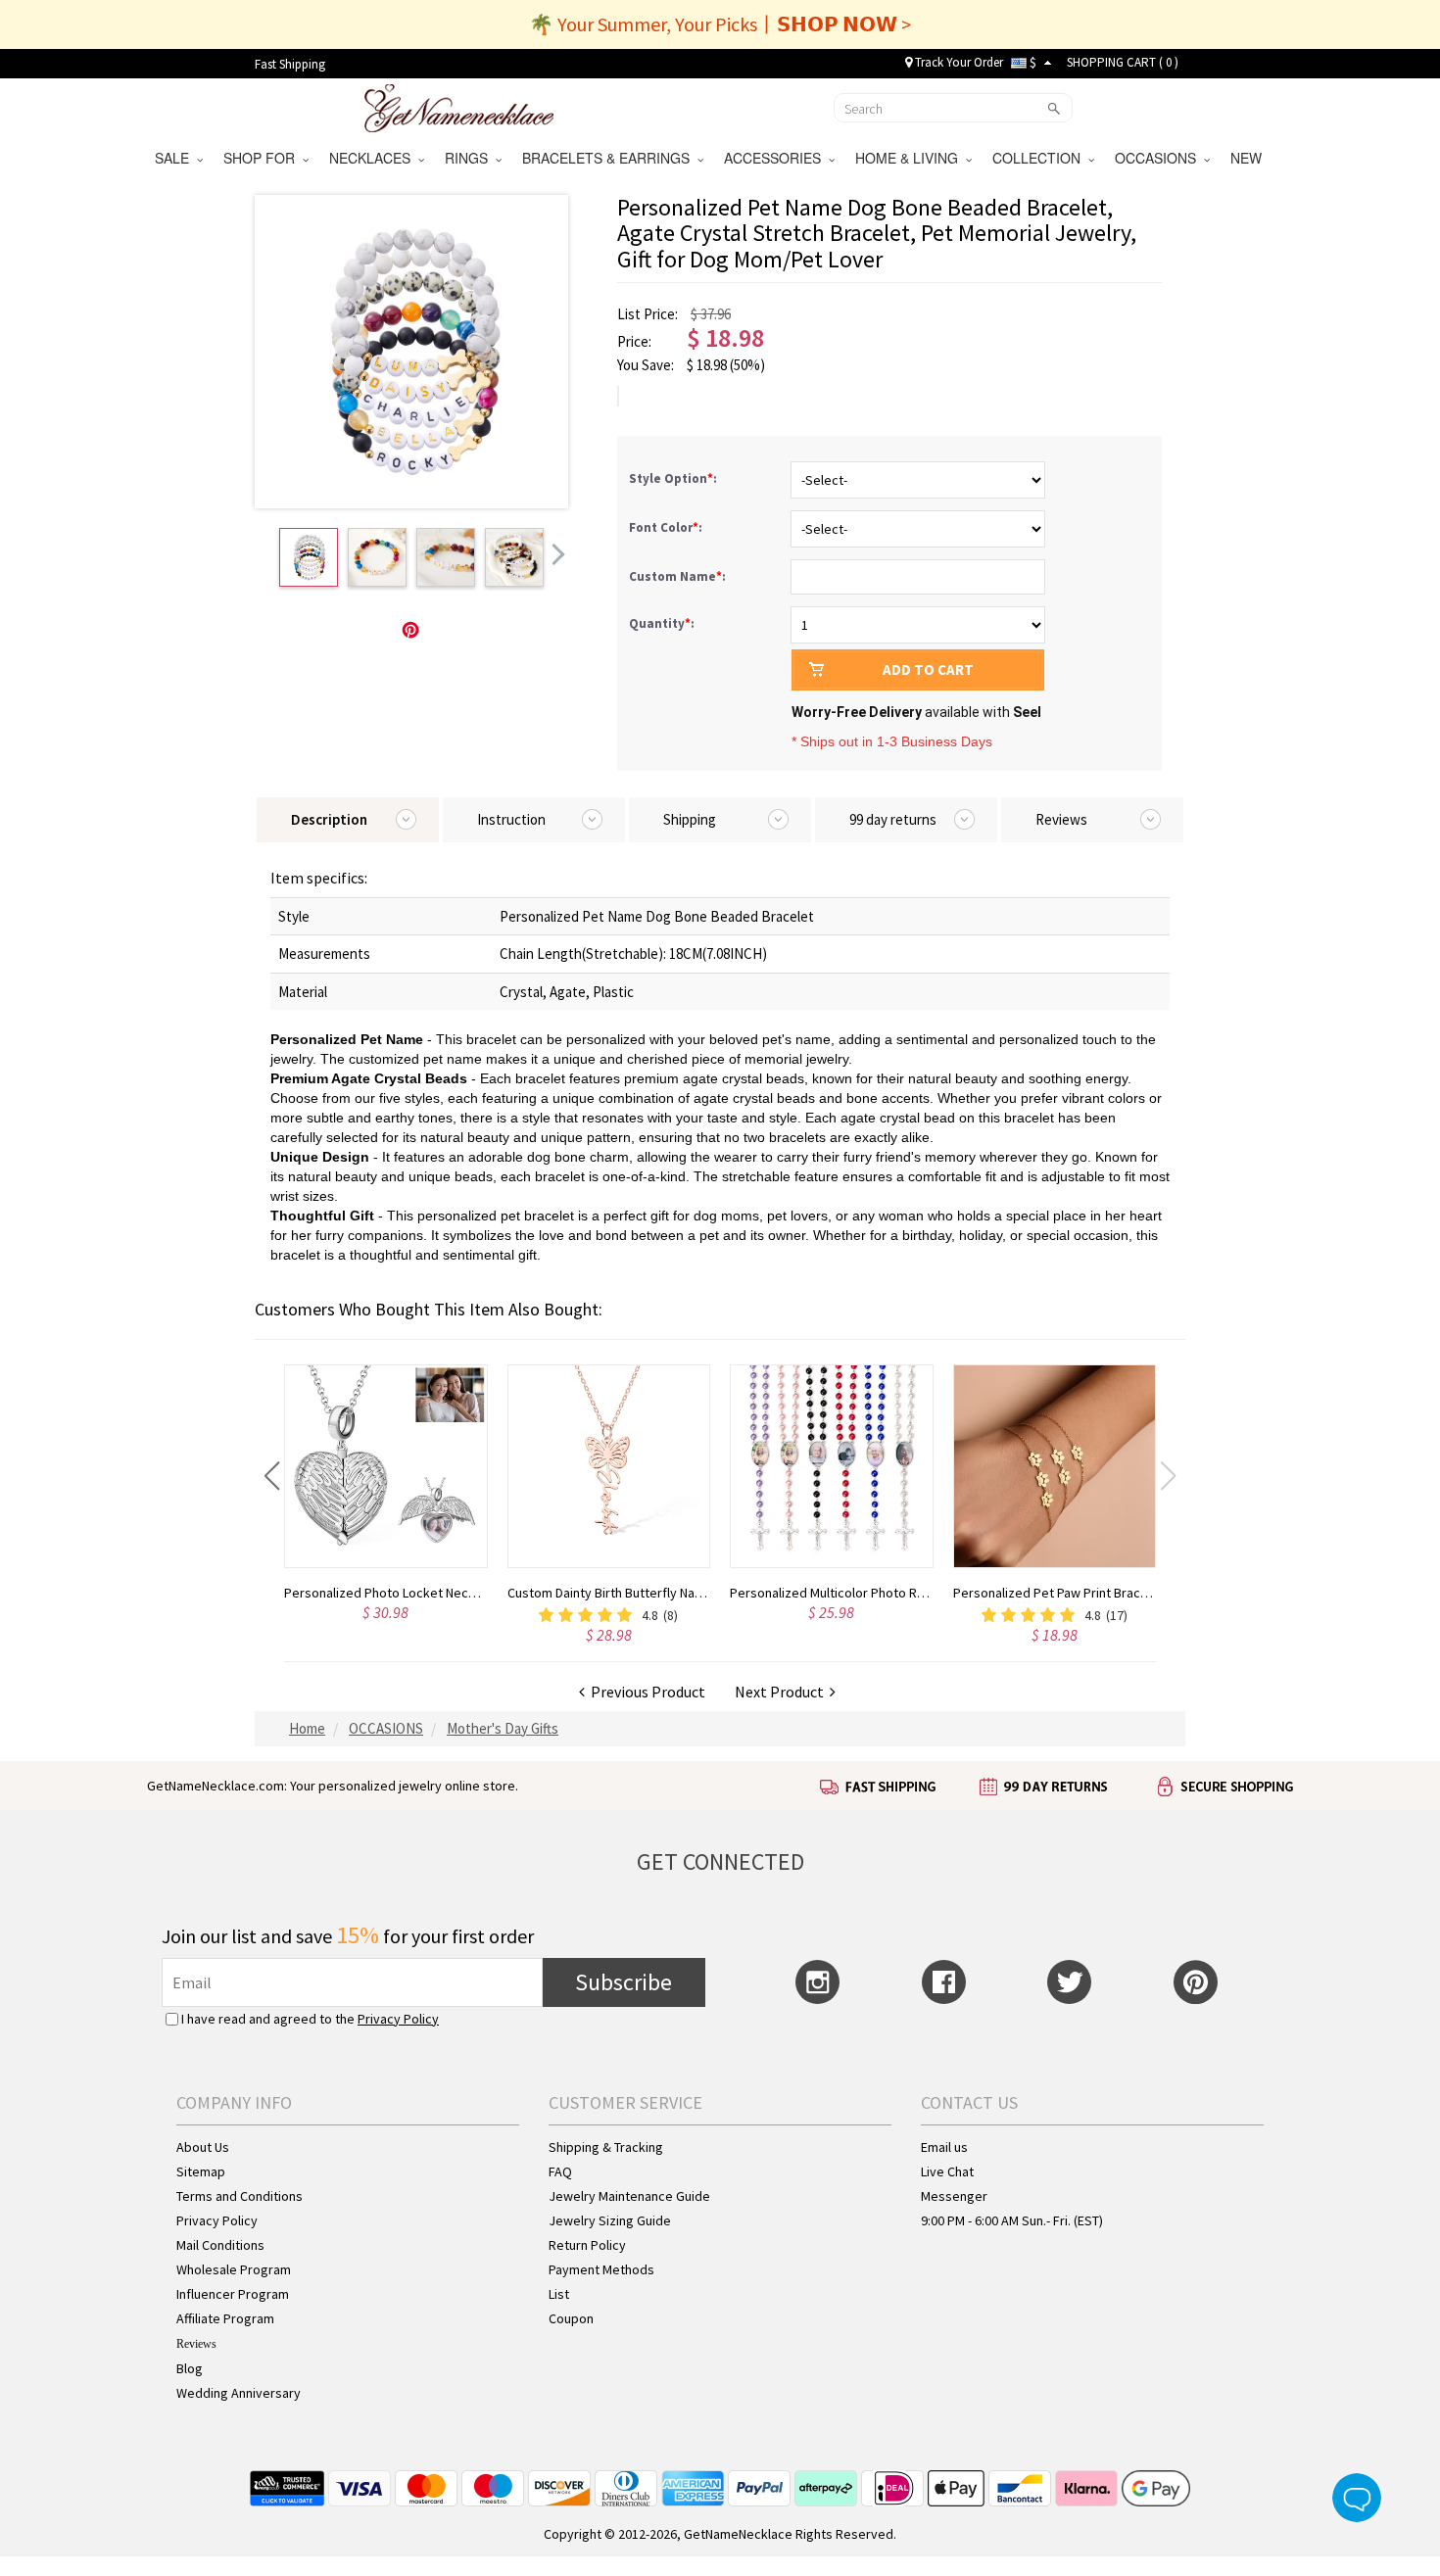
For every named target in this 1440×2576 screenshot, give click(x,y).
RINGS (470, 158)
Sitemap (201, 2171)
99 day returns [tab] (893, 819)
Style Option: (674, 478)
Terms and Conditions (240, 2196)
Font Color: (667, 527)
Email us (944, 2147)
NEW (1248, 158)
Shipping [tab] (690, 819)
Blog (190, 2368)
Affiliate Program (225, 2318)
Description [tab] (329, 819)
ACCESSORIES (776, 158)
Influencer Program (233, 2294)
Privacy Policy (398, 2019)
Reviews (196, 2344)
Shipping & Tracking (606, 2147)
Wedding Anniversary (239, 2393)
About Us (203, 2147)
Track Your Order (958, 62)
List (559, 2294)
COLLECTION (1040, 158)
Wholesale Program (234, 2269)
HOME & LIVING (911, 158)
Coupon (571, 2318)
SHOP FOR (263, 158)
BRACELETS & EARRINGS (610, 158)
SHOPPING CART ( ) (1123, 62)
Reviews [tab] (1061, 819)
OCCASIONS (1159, 158)
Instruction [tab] (511, 819)
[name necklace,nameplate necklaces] (459, 106)
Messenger (954, 2196)
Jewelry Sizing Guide (610, 2220)
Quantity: (662, 623)
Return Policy (587, 2245)
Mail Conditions (220, 2245)
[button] (272, 1476)
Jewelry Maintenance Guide (629, 2196)
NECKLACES (374, 158)
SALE (176, 158)
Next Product (782, 1692)
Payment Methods (601, 2269)
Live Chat (947, 2171)
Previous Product (645, 1692)
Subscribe (624, 1982)
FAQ (560, 2171)
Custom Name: (679, 576)
